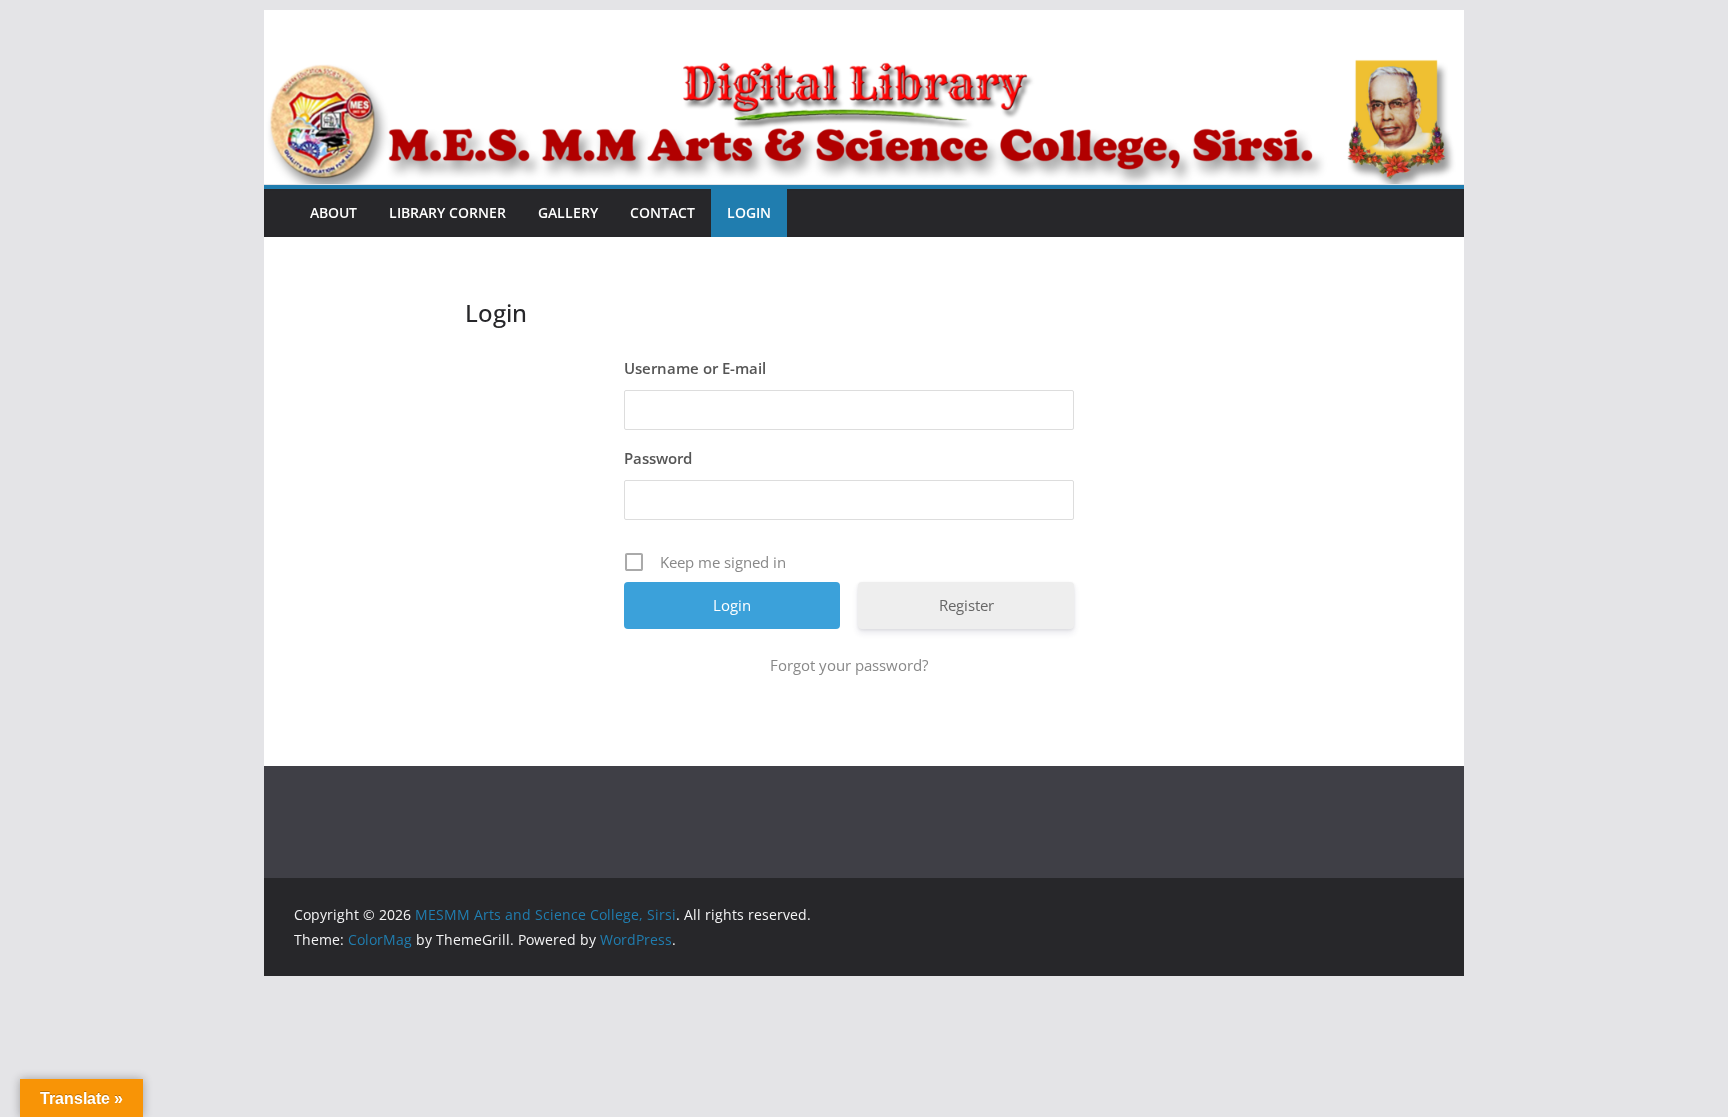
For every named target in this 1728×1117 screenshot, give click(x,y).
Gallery (568, 212)
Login (749, 212)
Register (966, 605)
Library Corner (447, 212)
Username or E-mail (695, 368)
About (333, 212)
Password (658, 458)
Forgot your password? (849, 665)
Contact (662, 212)
